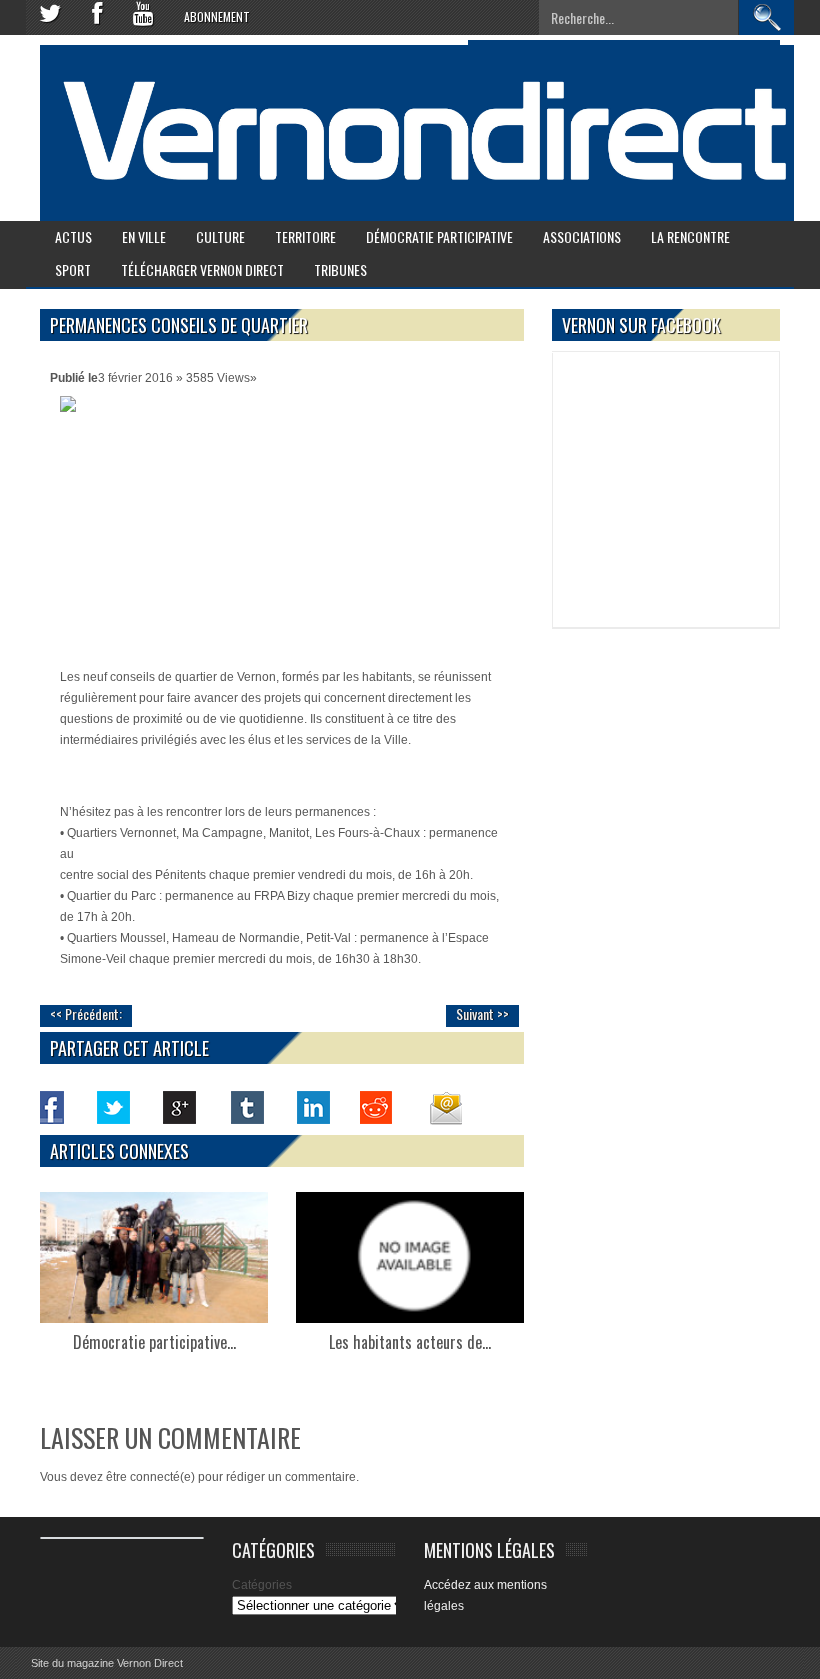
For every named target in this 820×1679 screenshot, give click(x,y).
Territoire (305, 236)
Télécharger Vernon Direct (202, 269)
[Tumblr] (246, 1107)
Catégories (262, 1585)
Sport (73, 269)
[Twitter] (114, 1107)
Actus (73, 236)
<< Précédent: (86, 1013)
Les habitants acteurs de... (410, 1342)
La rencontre (690, 236)
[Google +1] (180, 1107)
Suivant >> (482, 1013)
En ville (144, 236)
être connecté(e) (150, 1477)
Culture (220, 236)
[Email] (444, 1107)
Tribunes (340, 269)
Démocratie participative (439, 236)
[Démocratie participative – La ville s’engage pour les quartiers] (154, 1257)
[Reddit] (378, 1107)
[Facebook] (48, 1107)
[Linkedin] (312, 1107)
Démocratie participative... (154, 1342)
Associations (582, 236)
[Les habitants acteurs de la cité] (410, 1257)
